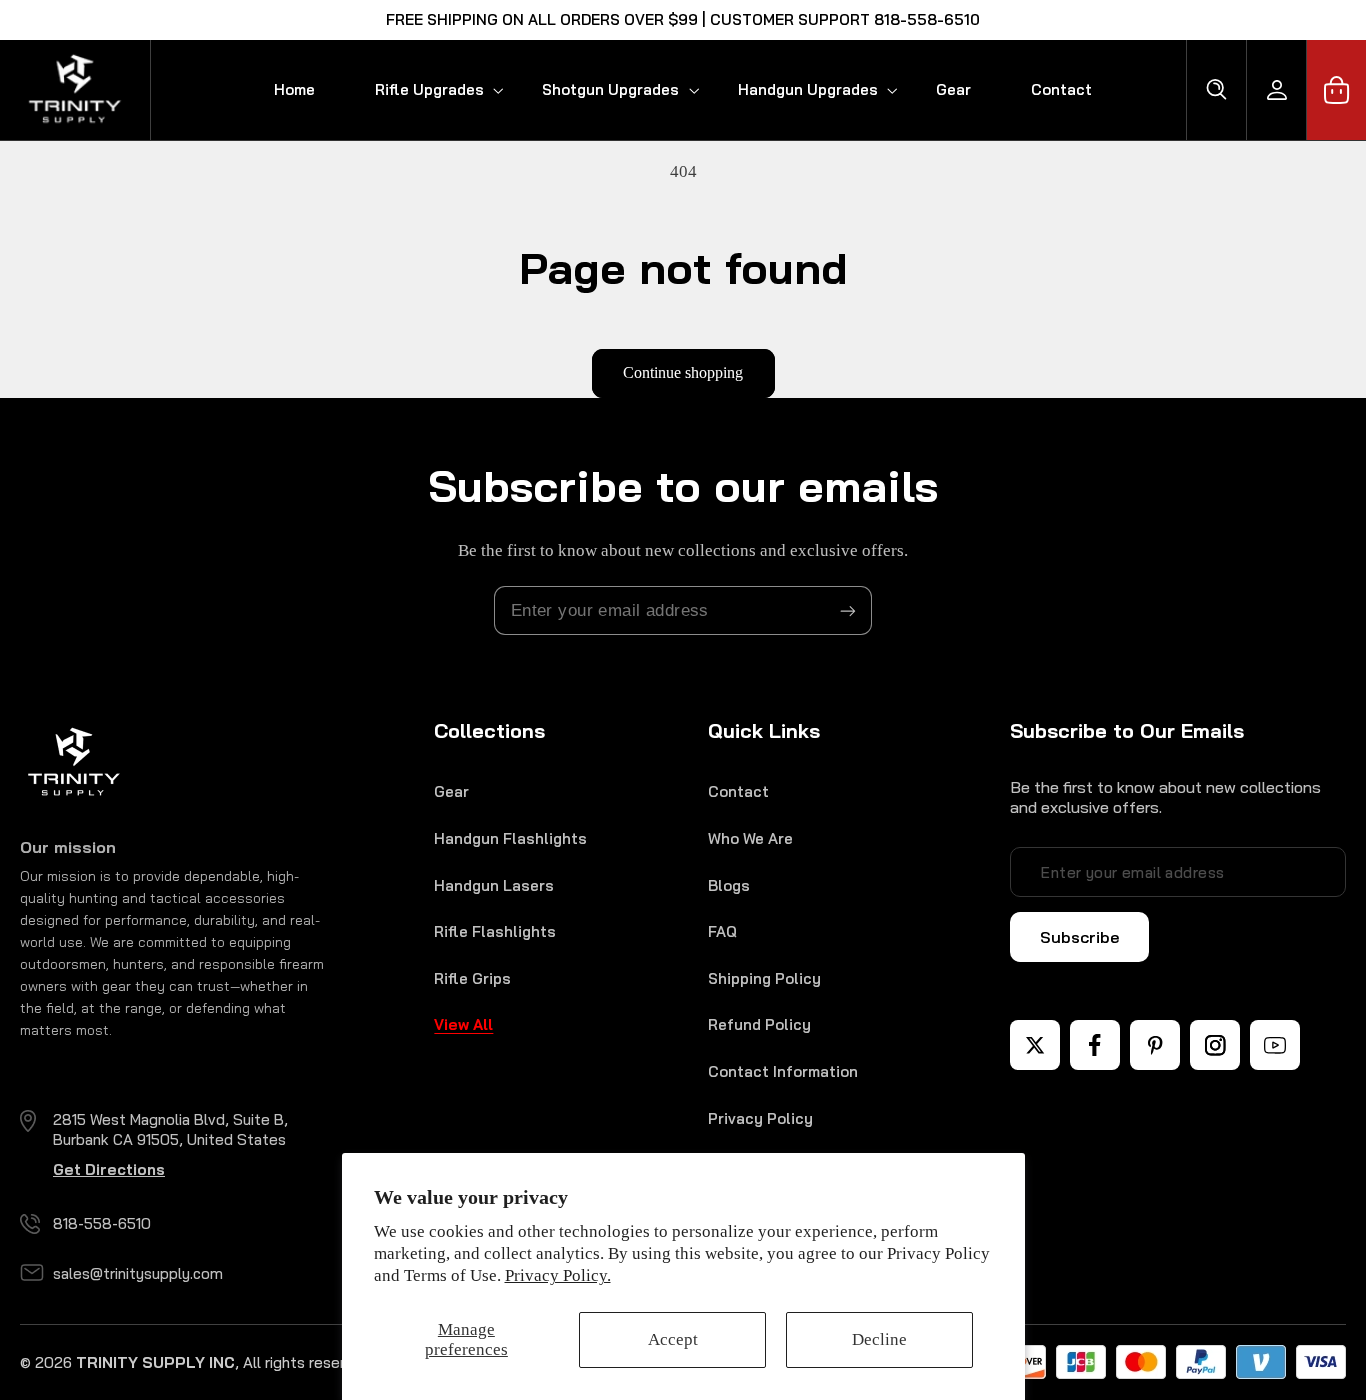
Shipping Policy (764, 978)
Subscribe (1079, 937)
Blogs (729, 885)
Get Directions (109, 1169)
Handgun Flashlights (510, 838)
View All (463, 1024)
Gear (451, 791)
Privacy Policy (760, 1118)
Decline (879, 1339)
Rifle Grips (472, 978)
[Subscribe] (848, 610)
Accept (673, 1339)
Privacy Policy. (558, 1275)
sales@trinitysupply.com (138, 1273)
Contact (738, 791)
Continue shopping (683, 372)
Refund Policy (759, 1024)
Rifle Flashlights (495, 931)
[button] (428, 89)
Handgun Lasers (494, 885)
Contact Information (783, 1071)
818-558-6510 (102, 1223)
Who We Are (750, 838)
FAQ (722, 931)
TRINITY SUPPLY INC (155, 1362)
